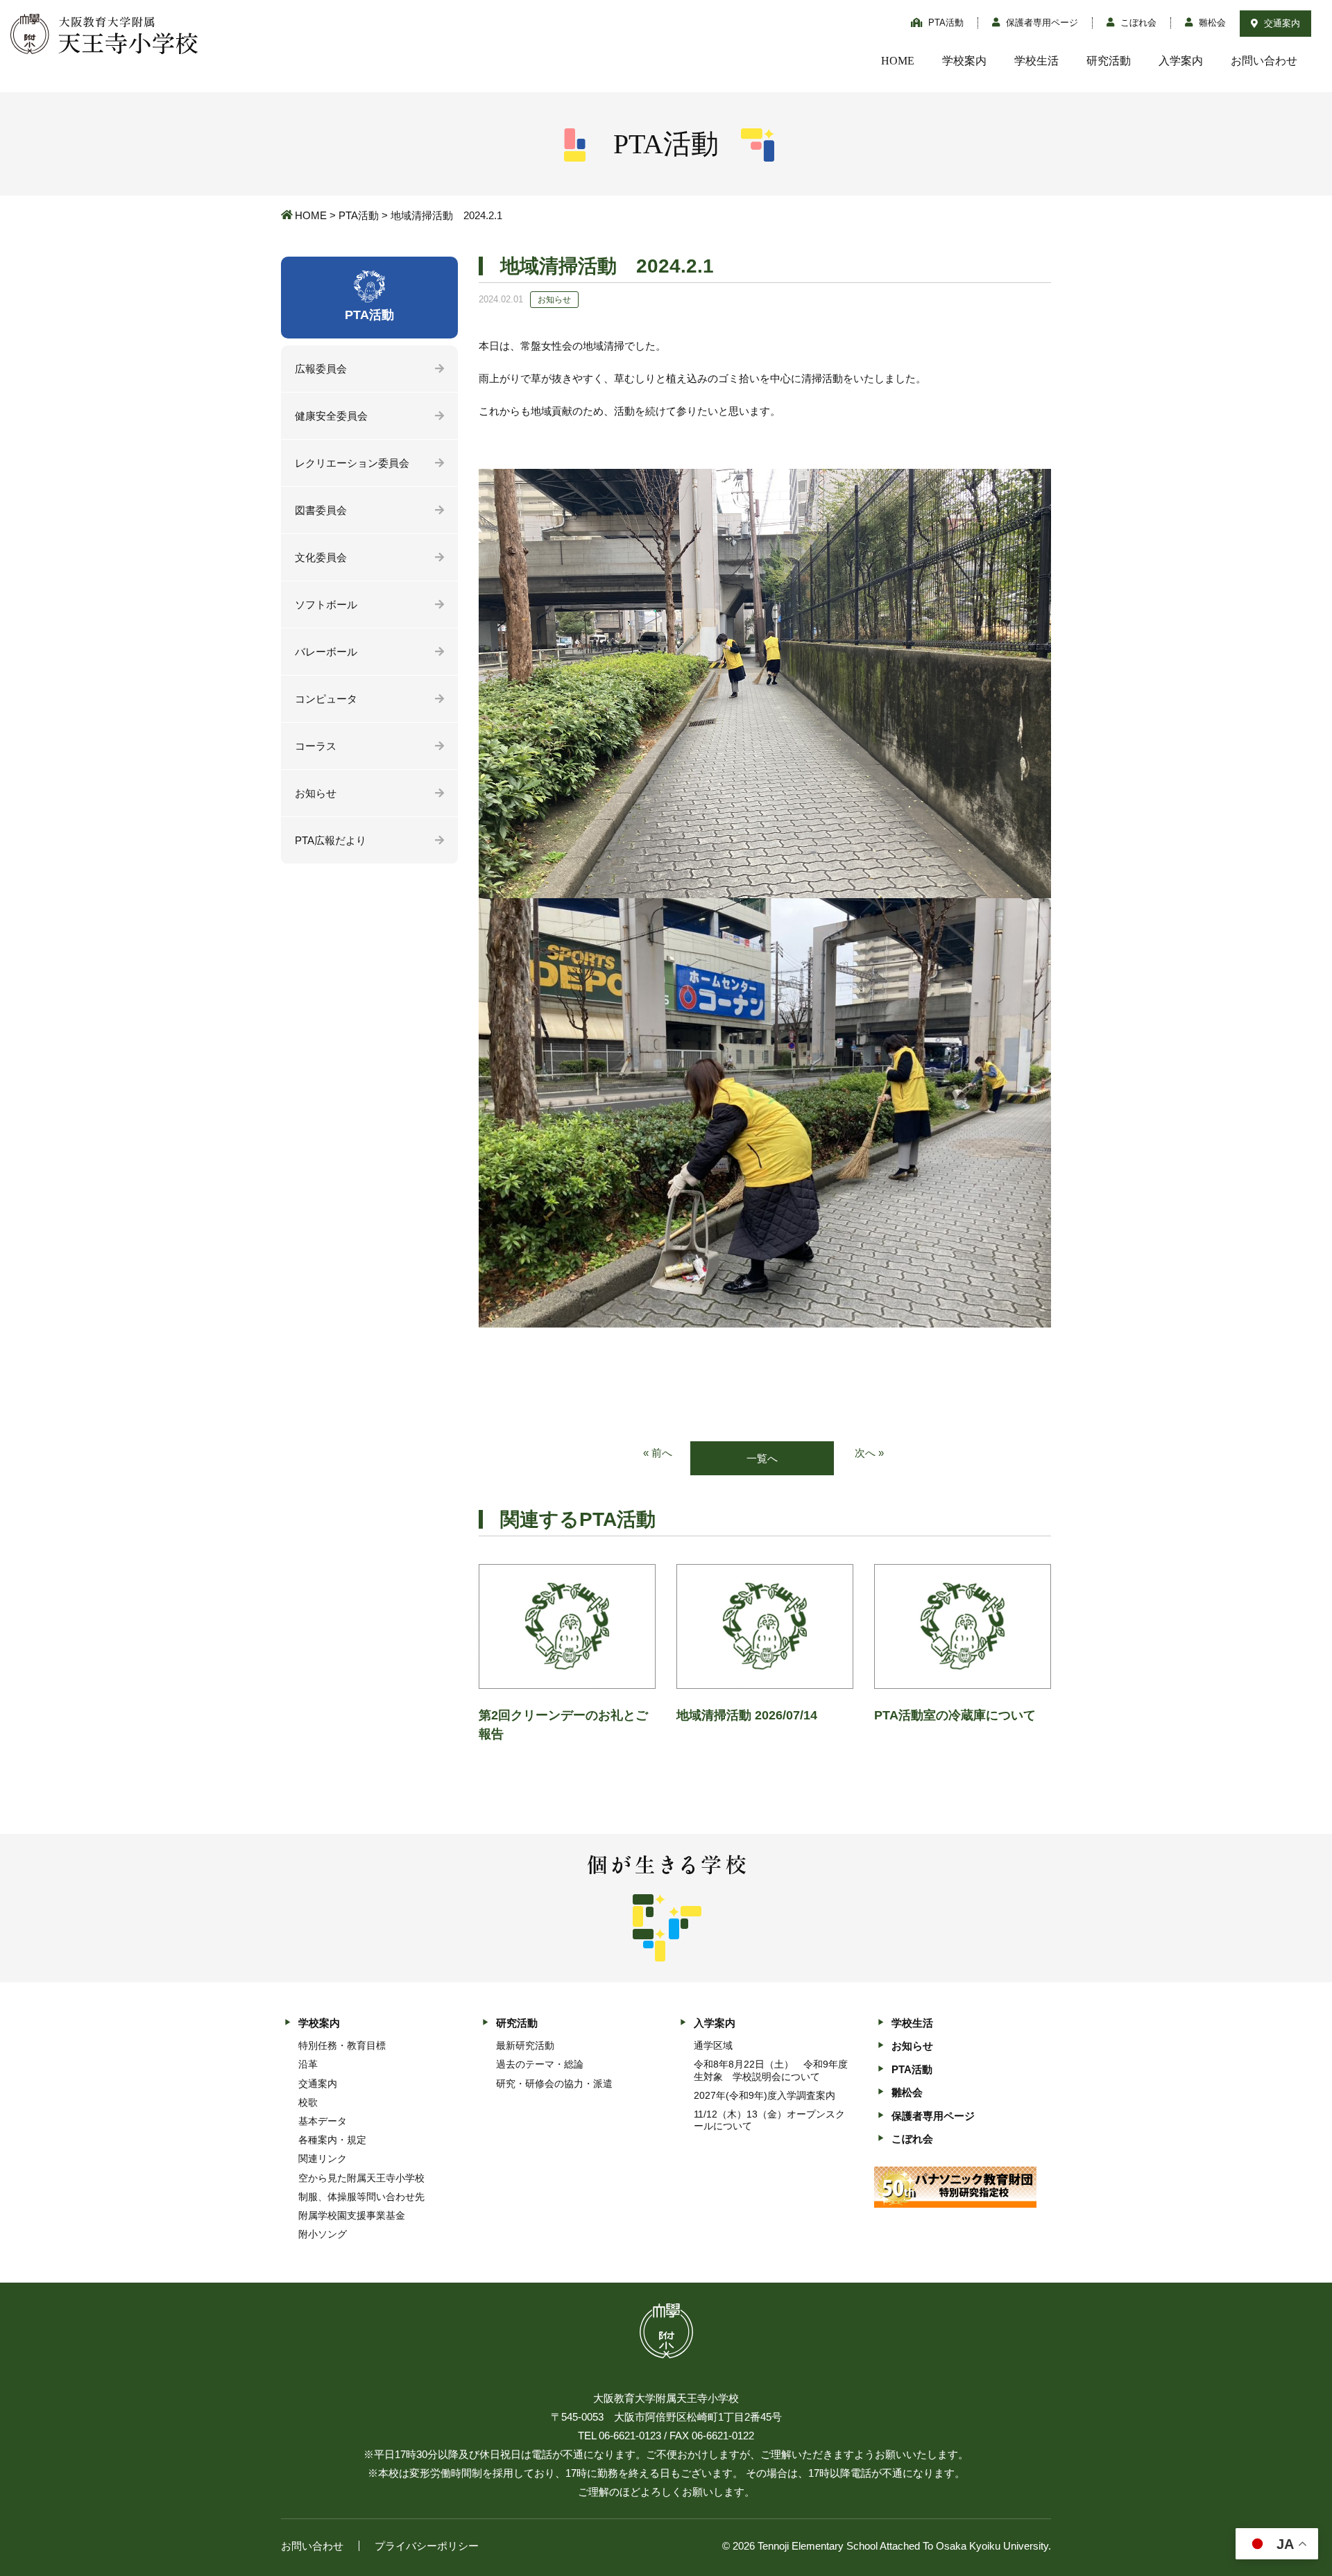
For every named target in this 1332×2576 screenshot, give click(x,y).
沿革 (308, 2064)
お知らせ (316, 793)
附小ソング (323, 2234)
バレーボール (326, 652)
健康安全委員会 (331, 416)
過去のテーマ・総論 (540, 2064)
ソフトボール (326, 604)
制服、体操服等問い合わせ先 (361, 2197)
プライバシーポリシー (427, 2546)
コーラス (316, 746)
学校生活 (1036, 61)
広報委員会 (321, 369)
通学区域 (713, 2045)
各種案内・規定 (332, 2140)
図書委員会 (321, 510)
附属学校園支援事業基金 (352, 2215)
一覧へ (762, 1458)
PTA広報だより (331, 840)
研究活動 (1109, 61)
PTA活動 (945, 23)
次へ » (869, 1453)
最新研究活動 (525, 2045)
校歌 (308, 2102)
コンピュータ (326, 699)
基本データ (323, 2121)
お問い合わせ (1264, 61)
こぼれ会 (1137, 23)
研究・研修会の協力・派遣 (554, 2084)
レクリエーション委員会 (352, 463)
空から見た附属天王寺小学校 (361, 2178)
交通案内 (1281, 23)
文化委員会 (321, 557)
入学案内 (1181, 61)
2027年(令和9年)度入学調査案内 (765, 2095)
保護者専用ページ (1041, 23)
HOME (898, 61)
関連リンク (323, 2158)
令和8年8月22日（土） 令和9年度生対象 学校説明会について (771, 2070)
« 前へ (658, 1453)
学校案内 (964, 61)
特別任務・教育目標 (342, 2045)
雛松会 (1211, 23)
